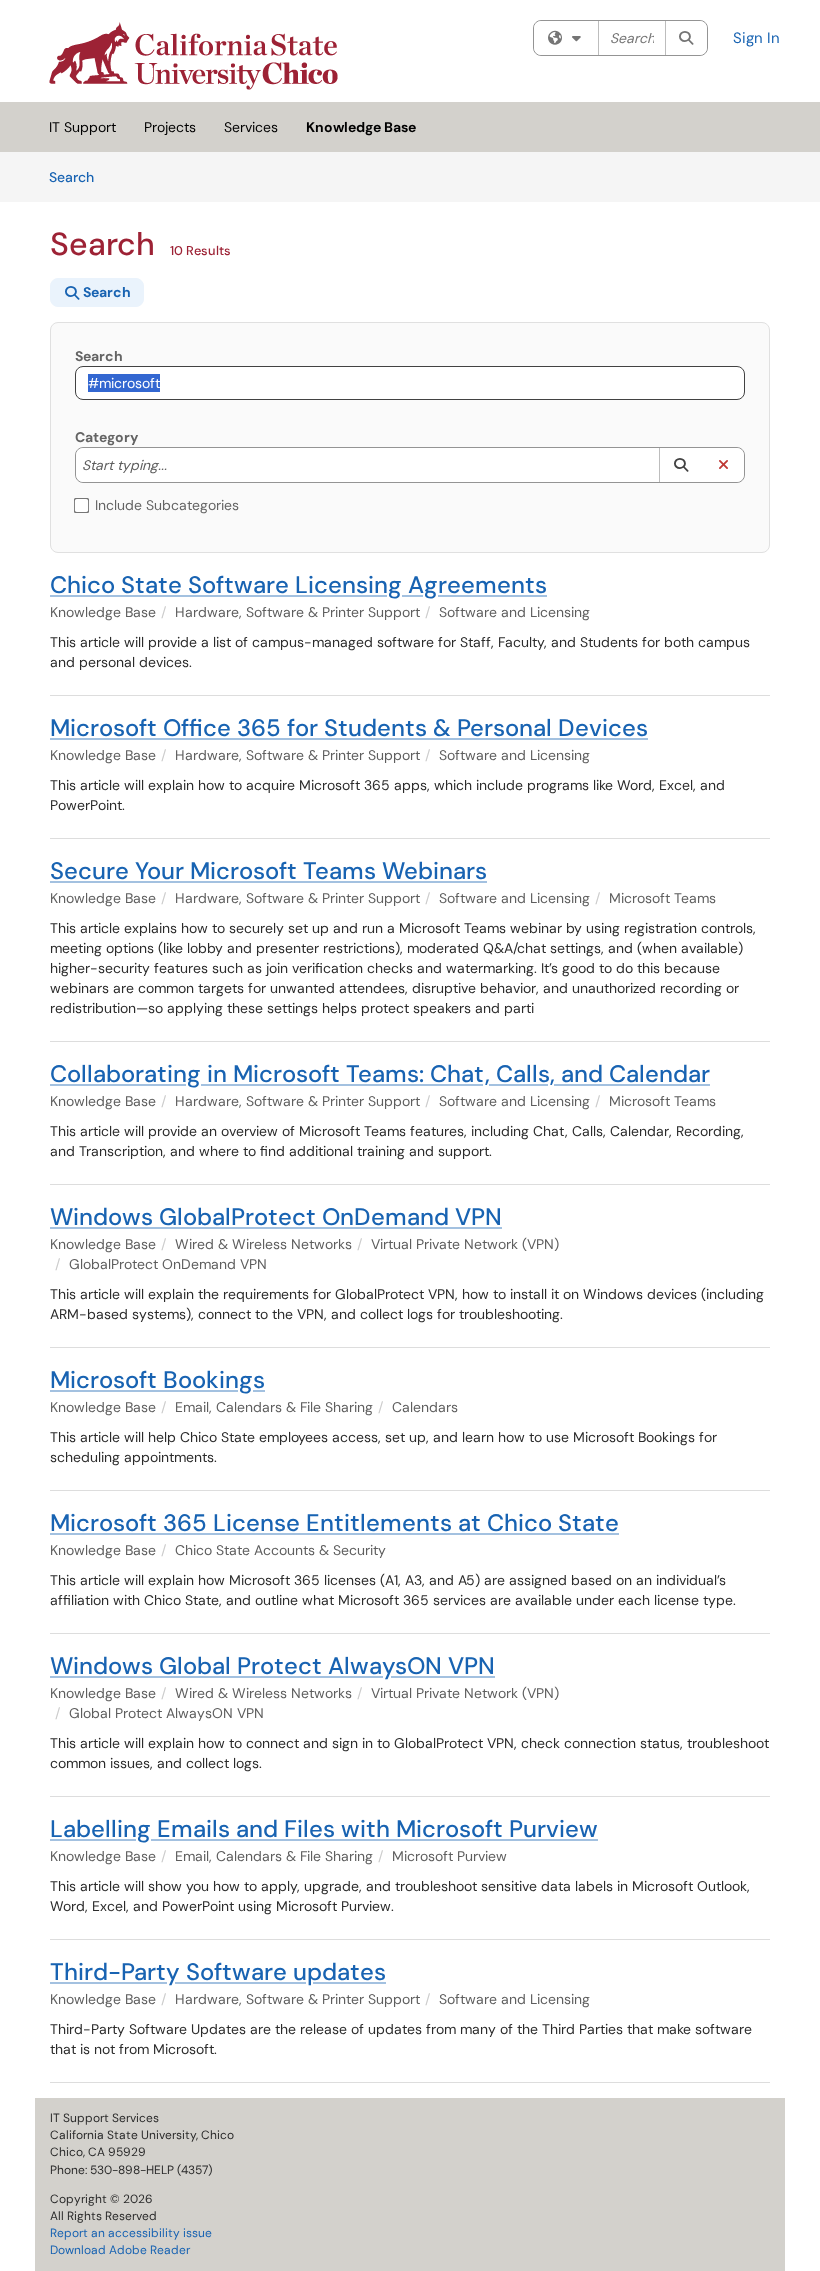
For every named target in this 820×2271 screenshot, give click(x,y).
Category (106, 437)
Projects (170, 127)
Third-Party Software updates (218, 1971)
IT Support (82, 127)
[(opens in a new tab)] (193, 56)
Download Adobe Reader (120, 2250)
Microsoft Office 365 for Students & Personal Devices (349, 727)
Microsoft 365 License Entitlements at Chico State (334, 1522)
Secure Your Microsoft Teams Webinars (268, 870)
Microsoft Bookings (157, 1379)
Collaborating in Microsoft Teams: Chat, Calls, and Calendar (380, 1073)
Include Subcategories (167, 505)
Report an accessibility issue (131, 2233)
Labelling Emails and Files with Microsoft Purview (324, 1828)
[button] (680, 465)
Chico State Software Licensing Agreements (298, 584)
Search (78, 176)
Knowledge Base (361, 127)
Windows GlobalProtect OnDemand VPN (276, 1216)
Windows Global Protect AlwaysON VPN (272, 1665)
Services (251, 127)
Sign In (756, 38)
